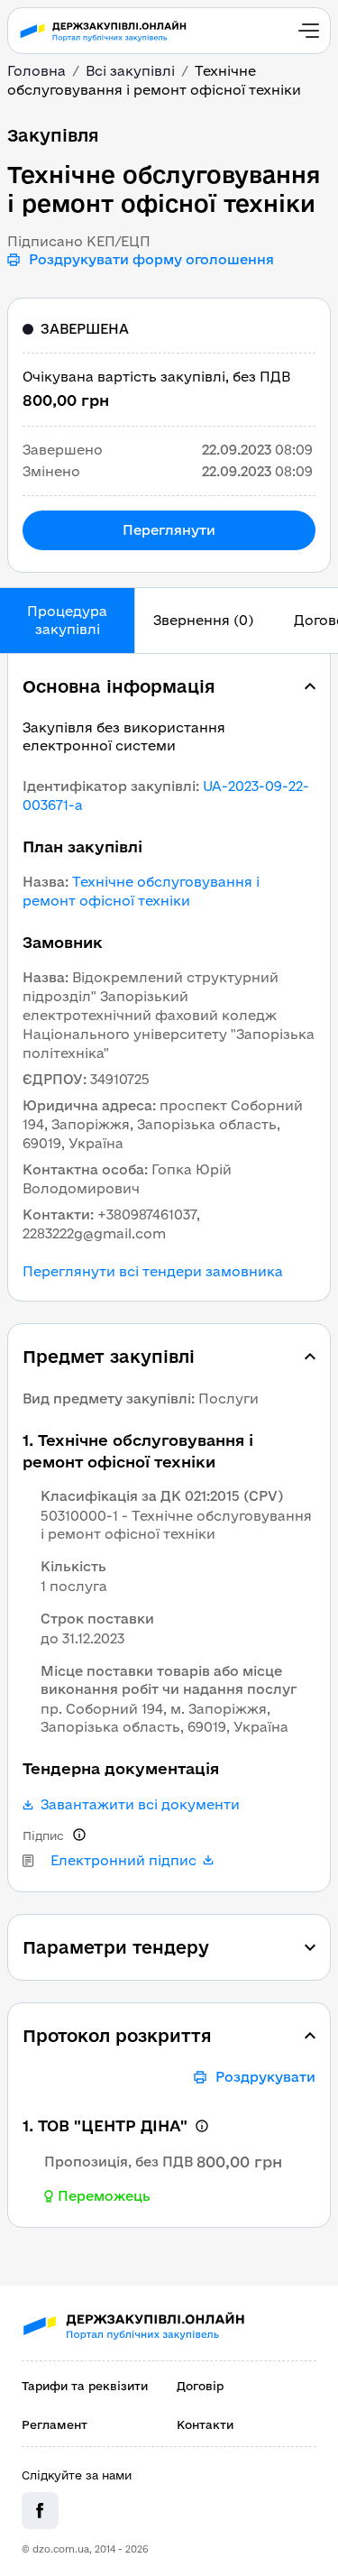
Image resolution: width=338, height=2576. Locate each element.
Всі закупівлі (130, 71)
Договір (200, 2386)
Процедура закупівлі (67, 620)
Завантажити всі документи (140, 1805)
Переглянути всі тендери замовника (153, 1272)
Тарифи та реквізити (85, 2386)
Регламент (55, 2424)
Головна (37, 71)
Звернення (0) (203, 620)
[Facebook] (40, 2511)
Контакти (205, 2424)
